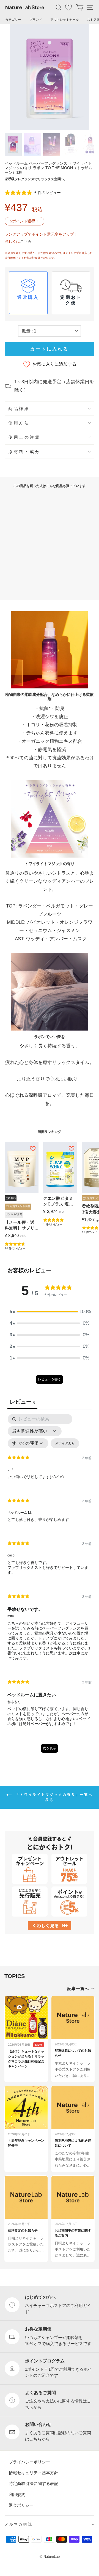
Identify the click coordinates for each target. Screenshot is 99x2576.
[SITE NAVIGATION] (90, 7)
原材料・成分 (24, 452)
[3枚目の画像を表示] (52, 144)
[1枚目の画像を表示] (13, 144)
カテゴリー (13, 20)
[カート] (80, 7)
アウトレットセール (65, 20)
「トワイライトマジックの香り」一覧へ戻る (53, 1797)
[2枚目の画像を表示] (32, 144)
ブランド (36, 20)
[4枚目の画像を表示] (71, 144)
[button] (50, 1312)
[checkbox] (65, 1443)
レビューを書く (50, 1379)
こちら (26, 241)
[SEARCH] (59, 7)
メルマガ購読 (19, 2524)
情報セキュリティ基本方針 (34, 2473)
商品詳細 (19, 409)
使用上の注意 (24, 437)
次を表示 (50, 1748)
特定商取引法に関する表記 (34, 2483)
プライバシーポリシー (29, 2462)
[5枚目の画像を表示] (90, 144)
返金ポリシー (21, 2505)
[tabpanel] (50, 1586)
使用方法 (19, 423)
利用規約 (17, 2494)
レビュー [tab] (22, 1402)
